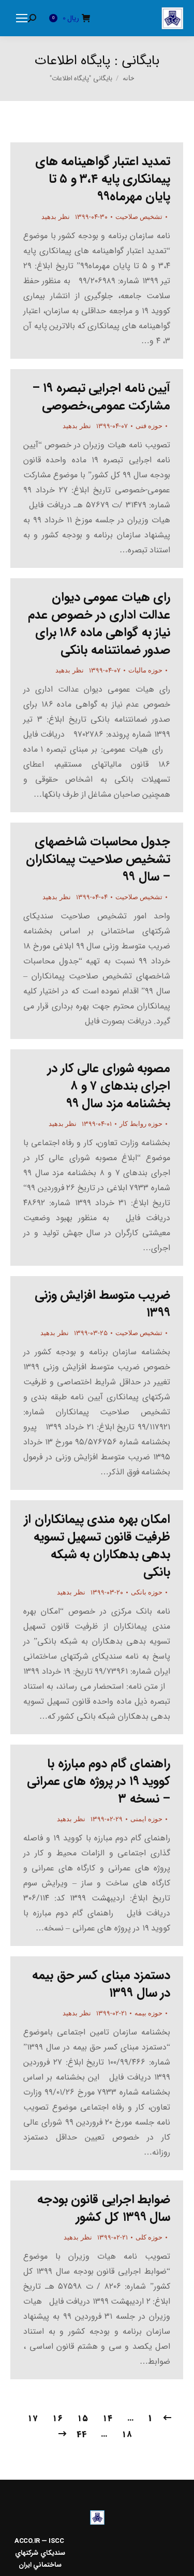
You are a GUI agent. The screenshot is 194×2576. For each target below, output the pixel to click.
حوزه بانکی (147, 1592)
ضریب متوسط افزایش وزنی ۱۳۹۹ (103, 1304)
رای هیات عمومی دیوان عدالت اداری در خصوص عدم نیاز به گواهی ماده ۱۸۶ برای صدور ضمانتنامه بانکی (99, 624)
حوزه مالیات (146, 670)
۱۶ (57, 2418)
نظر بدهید (56, 217)
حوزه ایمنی (147, 1819)
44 (81, 2434)
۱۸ (127, 2434)
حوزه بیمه (149, 2013)
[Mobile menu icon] (22, 18)
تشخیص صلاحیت (139, 217)
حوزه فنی (149, 426)
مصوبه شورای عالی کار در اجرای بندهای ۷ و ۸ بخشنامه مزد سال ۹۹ (109, 1086)
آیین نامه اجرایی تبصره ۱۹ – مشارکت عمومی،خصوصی (101, 397)
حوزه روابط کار (141, 1124)
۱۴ (108, 2418)
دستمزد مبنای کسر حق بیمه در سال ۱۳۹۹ (101, 1984)
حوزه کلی (149, 2237)
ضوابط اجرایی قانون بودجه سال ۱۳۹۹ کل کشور (104, 2208)
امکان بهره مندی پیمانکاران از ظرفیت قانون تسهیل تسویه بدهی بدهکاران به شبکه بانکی (97, 1546)
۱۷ (33, 2418)
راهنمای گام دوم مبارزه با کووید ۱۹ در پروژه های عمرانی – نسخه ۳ (99, 1781)
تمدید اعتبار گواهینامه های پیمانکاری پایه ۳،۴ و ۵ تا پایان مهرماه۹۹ (103, 179)
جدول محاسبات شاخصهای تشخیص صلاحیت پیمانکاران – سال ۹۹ (98, 859)
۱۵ (83, 2418)
